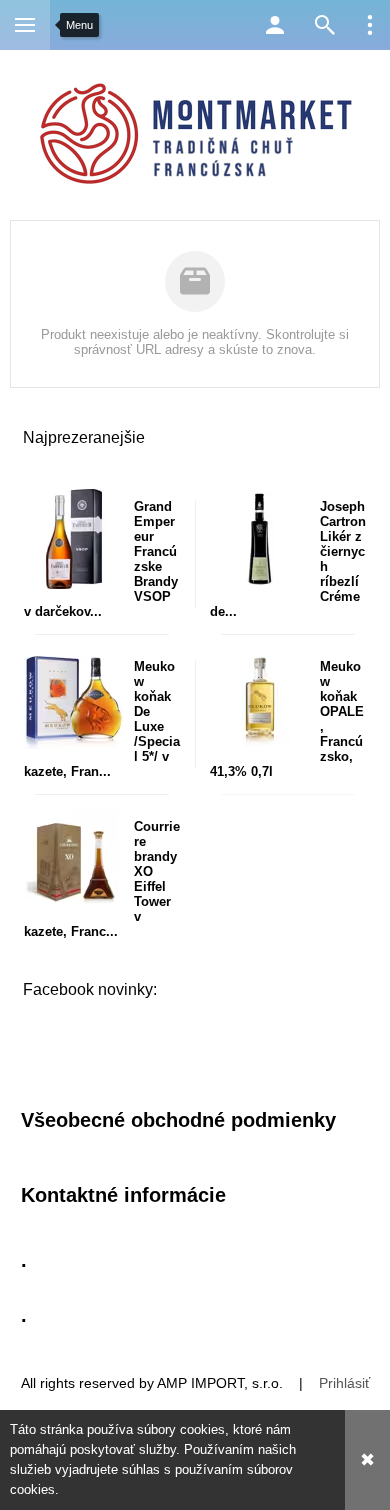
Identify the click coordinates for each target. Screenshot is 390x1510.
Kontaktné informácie (123, 1195)
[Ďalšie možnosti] (370, 25)
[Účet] (275, 25)
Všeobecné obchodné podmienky (178, 1120)
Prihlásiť (344, 1383)
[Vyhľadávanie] (325, 25)
